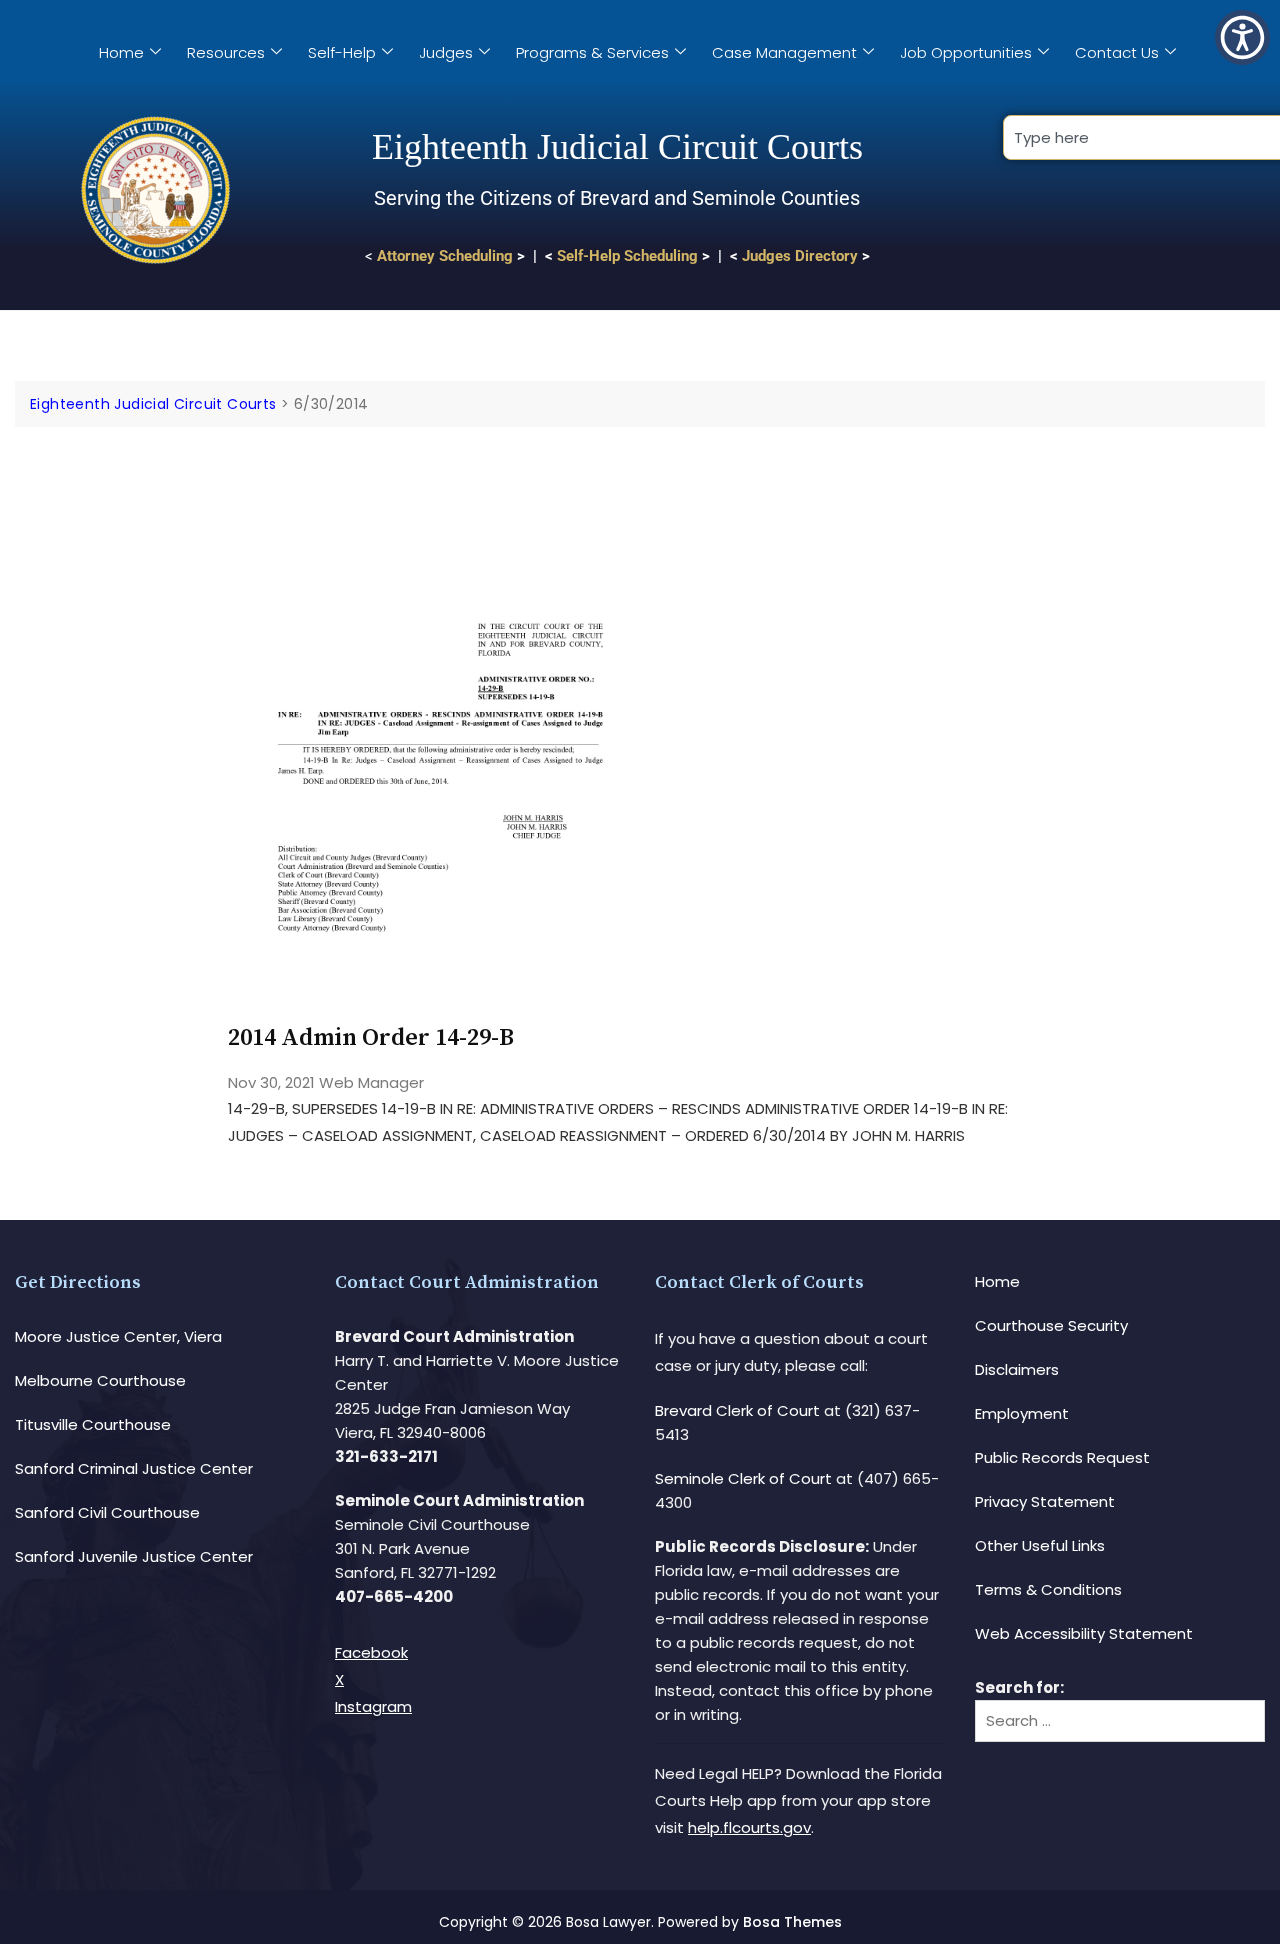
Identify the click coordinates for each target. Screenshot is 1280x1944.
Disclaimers (1017, 1369)
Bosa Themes (792, 1922)
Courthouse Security (1051, 1325)
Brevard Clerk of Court (737, 1410)
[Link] (440, 483)
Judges (446, 52)
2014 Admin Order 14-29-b (371, 1038)
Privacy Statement (1045, 1501)
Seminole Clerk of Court (743, 1478)
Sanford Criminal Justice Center (134, 1468)
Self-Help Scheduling (627, 256)
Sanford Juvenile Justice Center (134, 1556)
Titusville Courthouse (93, 1424)
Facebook (371, 1652)
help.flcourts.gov (749, 1827)
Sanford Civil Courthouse (107, 1512)
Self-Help (342, 52)
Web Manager (371, 1082)
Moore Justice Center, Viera (118, 1336)
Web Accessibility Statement (1084, 1633)
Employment (1022, 1413)
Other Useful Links (1040, 1545)
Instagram (373, 1706)
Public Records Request (1062, 1457)
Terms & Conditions (1048, 1589)
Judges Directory (800, 256)
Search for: (1019, 1687)
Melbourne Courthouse (100, 1380)
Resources (226, 52)
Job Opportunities (966, 52)
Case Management (784, 52)
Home (121, 52)
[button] (1242, 37)
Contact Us (1117, 52)
